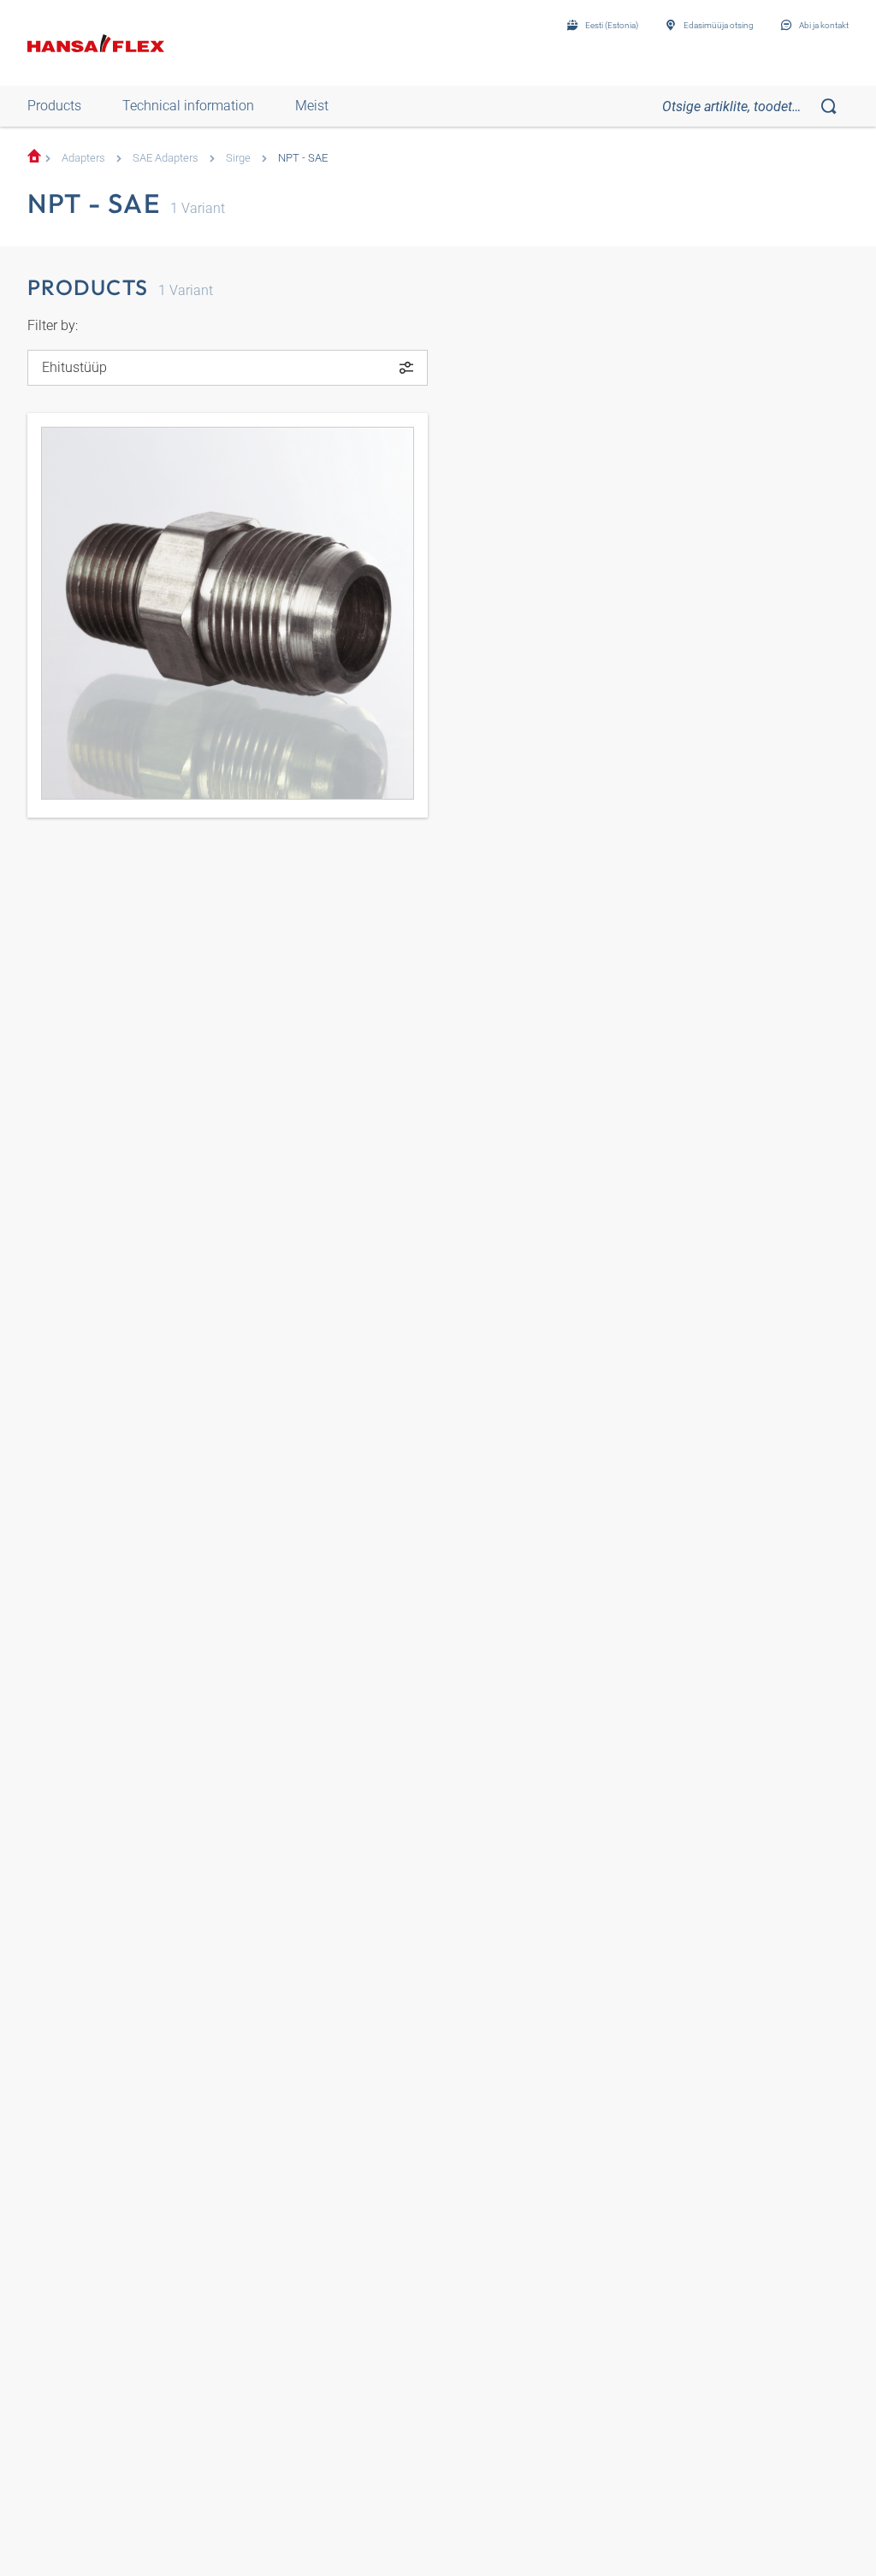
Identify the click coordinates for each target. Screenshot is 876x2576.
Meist (312, 106)
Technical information (188, 106)
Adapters (83, 158)
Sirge (238, 158)
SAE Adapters (166, 158)
